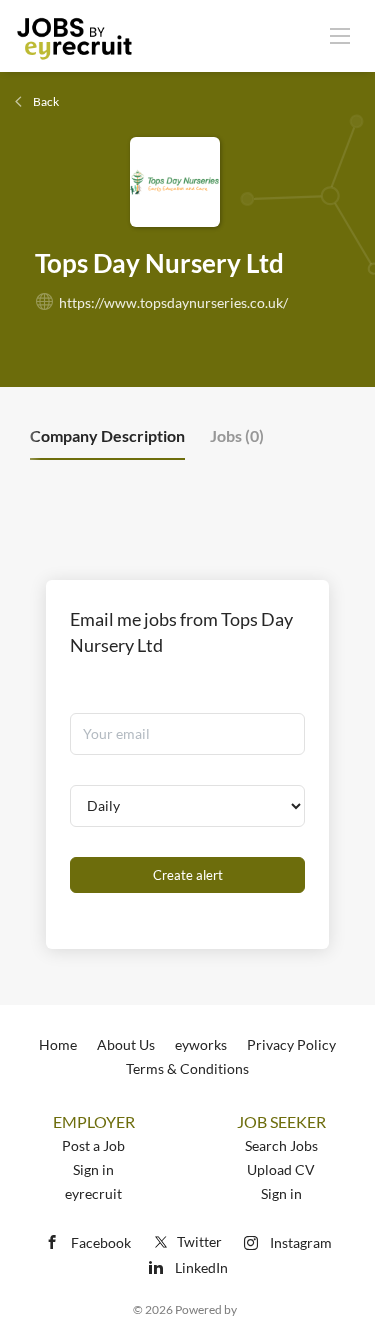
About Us (126, 1044)
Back (45, 101)
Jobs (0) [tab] (237, 435)
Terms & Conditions (187, 1068)
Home (58, 1044)
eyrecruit (93, 1193)
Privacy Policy (291, 1044)
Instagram (301, 1242)
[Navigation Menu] (340, 35)
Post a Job (93, 1145)
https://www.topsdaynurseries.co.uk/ (173, 302)
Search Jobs (281, 1145)
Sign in (93, 1169)
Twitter (199, 1241)
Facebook (101, 1242)
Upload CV (281, 1169)
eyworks (201, 1044)
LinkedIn (201, 1267)
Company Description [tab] (107, 435)
